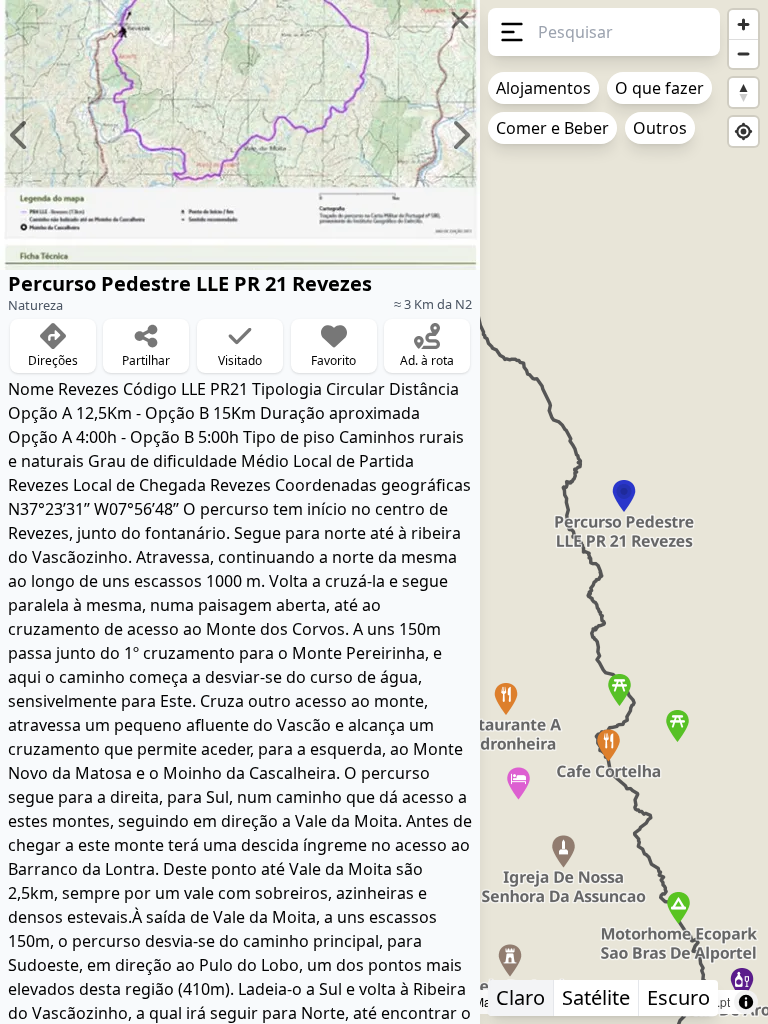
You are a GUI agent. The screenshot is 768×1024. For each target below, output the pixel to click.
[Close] (460, 20)
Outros (660, 128)
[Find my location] (743, 131)
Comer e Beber (552, 128)
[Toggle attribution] (746, 1002)
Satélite (596, 997)
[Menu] (509, 32)
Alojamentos (543, 88)
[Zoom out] (743, 53)
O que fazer (659, 88)
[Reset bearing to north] (743, 92)
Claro (520, 997)
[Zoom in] (743, 24)
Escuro (678, 997)
